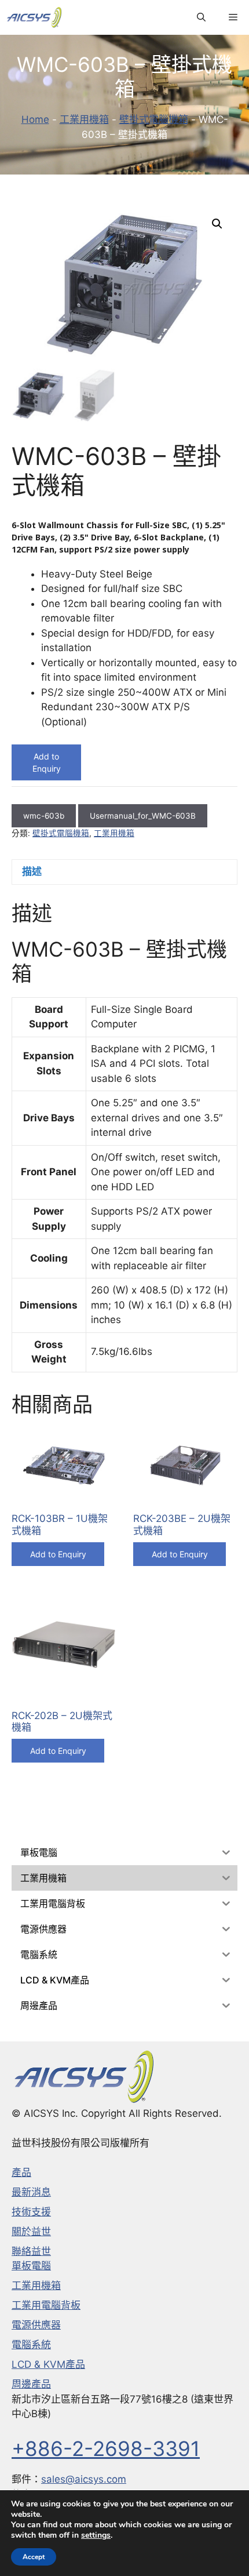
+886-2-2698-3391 (106, 2448)
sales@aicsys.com (84, 2479)
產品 (21, 2172)
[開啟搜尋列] (201, 17)
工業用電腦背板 (46, 2305)
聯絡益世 (31, 2251)
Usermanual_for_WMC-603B (143, 816)
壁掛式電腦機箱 (154, 119)
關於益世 (31, 2232)
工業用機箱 (84, 119)
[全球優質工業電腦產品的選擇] (34, 17)
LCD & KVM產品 (48, 2364)
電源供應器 (36, 2325)
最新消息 (31, 2192)
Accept (34, 2557)
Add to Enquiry (47, 762)
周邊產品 (31, 2384)
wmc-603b (44, 816)
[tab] (124, 872)
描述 (32, 871)
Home (35, 119)
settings (96, 2535)
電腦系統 (31, 2345)
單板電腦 (31, 2266)
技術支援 (31, 2212)
